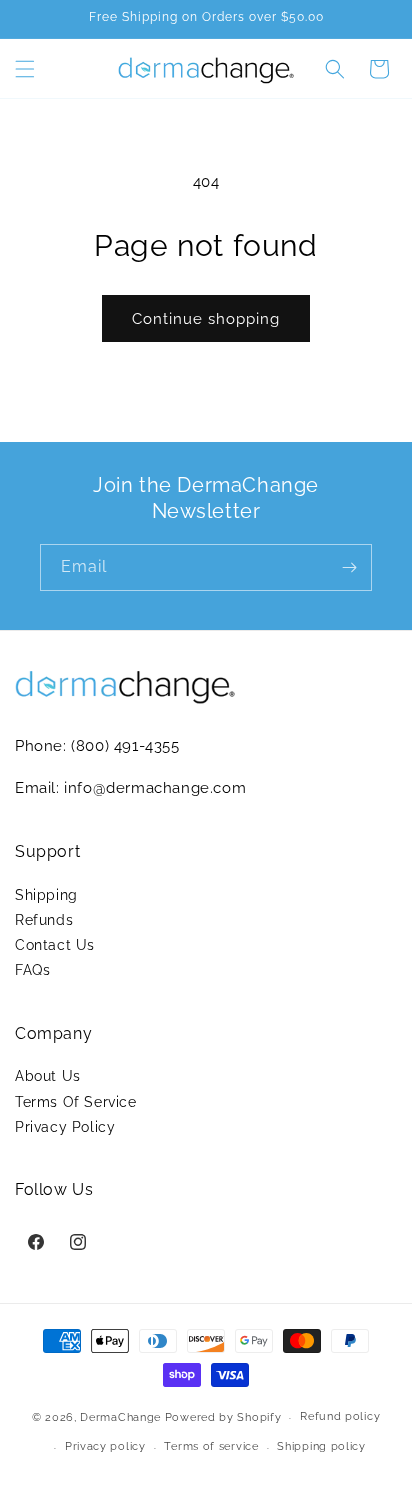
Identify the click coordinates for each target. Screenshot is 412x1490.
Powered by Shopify (223, 1417)
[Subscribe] (349, 567)
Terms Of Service (76, 1102)
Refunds (44, 920)
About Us (48, 1076)
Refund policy (340, 1416)
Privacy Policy (65, 1127)
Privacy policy (105, 1446)
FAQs (32, 970)
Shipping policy (321, 1446)
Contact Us (55, 945)
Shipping (46, 895)
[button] (25, 69)
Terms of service (211, 1446)
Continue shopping (206, 319)
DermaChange (122, 1417)
